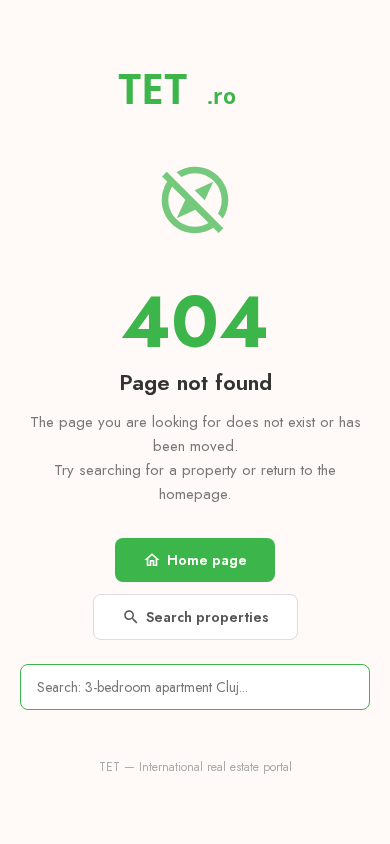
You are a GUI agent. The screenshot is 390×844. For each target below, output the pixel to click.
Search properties (195, 617)
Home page (195, 560)
